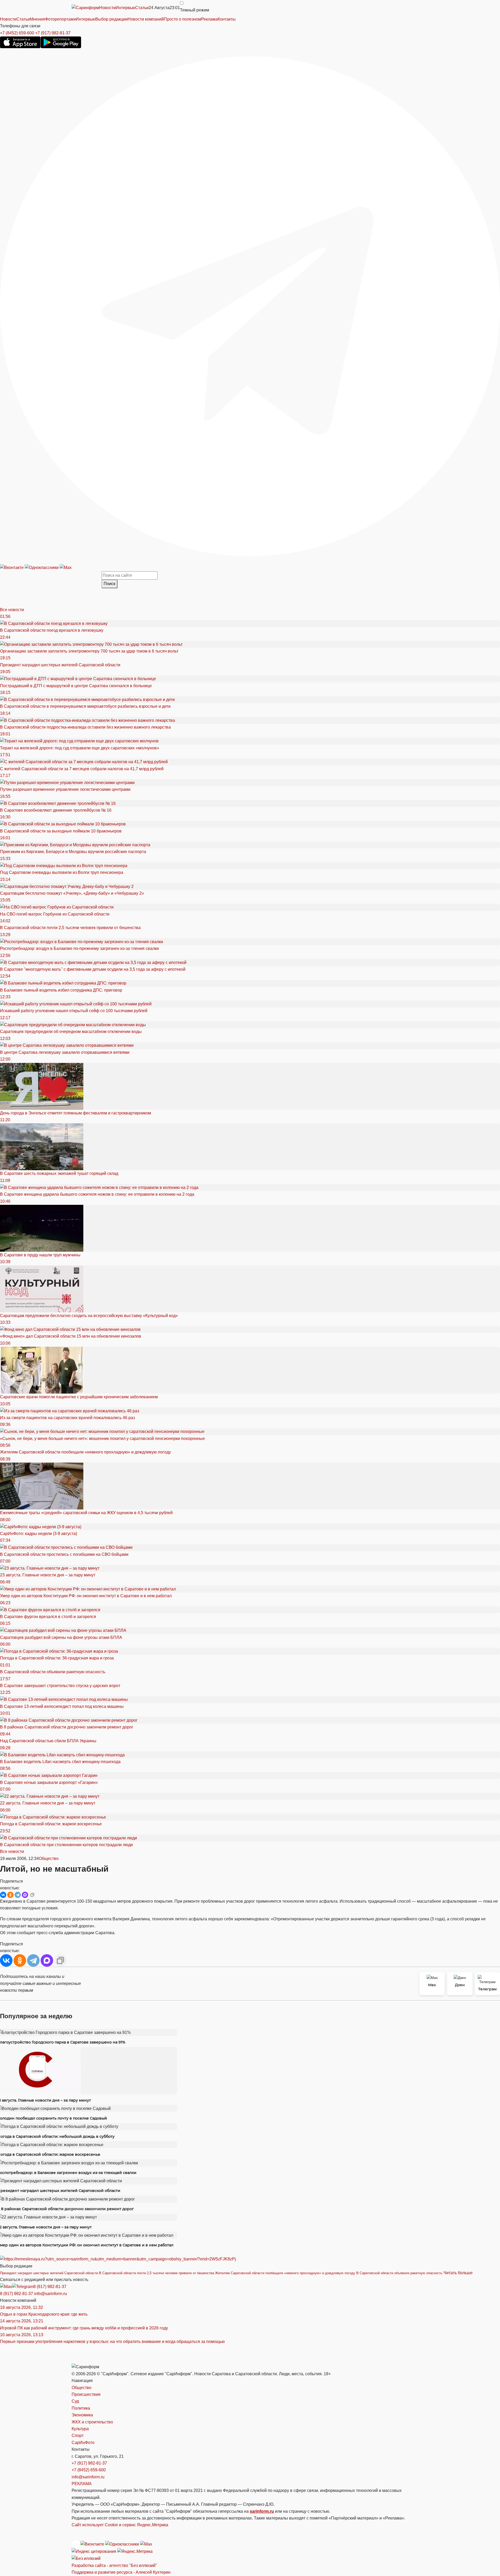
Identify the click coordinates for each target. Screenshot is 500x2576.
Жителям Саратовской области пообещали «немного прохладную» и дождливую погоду (285, 2273)
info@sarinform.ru (51, 2294)
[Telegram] (250, 306)
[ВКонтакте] (3, 1895)
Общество (49, 1859)
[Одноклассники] (42, 568)
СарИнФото (83, 2443)
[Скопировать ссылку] (32, 1895)
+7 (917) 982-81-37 (53, 33)
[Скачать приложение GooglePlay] (61, 42)
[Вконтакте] (12, 568)
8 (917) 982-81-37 (50, 2287)
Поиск (110, 584)
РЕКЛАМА (82, 2484)
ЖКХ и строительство (92, 2422)
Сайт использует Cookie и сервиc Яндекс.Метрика (120, 2525)
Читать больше (458, 2273)
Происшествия (86, 2394)
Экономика (82, 2415)
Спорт (78, 2436)
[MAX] (25, 1895)
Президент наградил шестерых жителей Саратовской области (49, 2273)
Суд (75, 2401)
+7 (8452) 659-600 (17, 33)
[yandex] (94, 2551)
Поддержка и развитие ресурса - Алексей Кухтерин (121, 2572)
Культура (80, 2429)
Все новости (12, 610)
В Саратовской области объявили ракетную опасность (399, 2273)
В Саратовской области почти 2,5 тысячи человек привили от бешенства (157, 2273)
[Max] (66, 568)
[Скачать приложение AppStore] (20, 42)
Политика (81, 2408)
